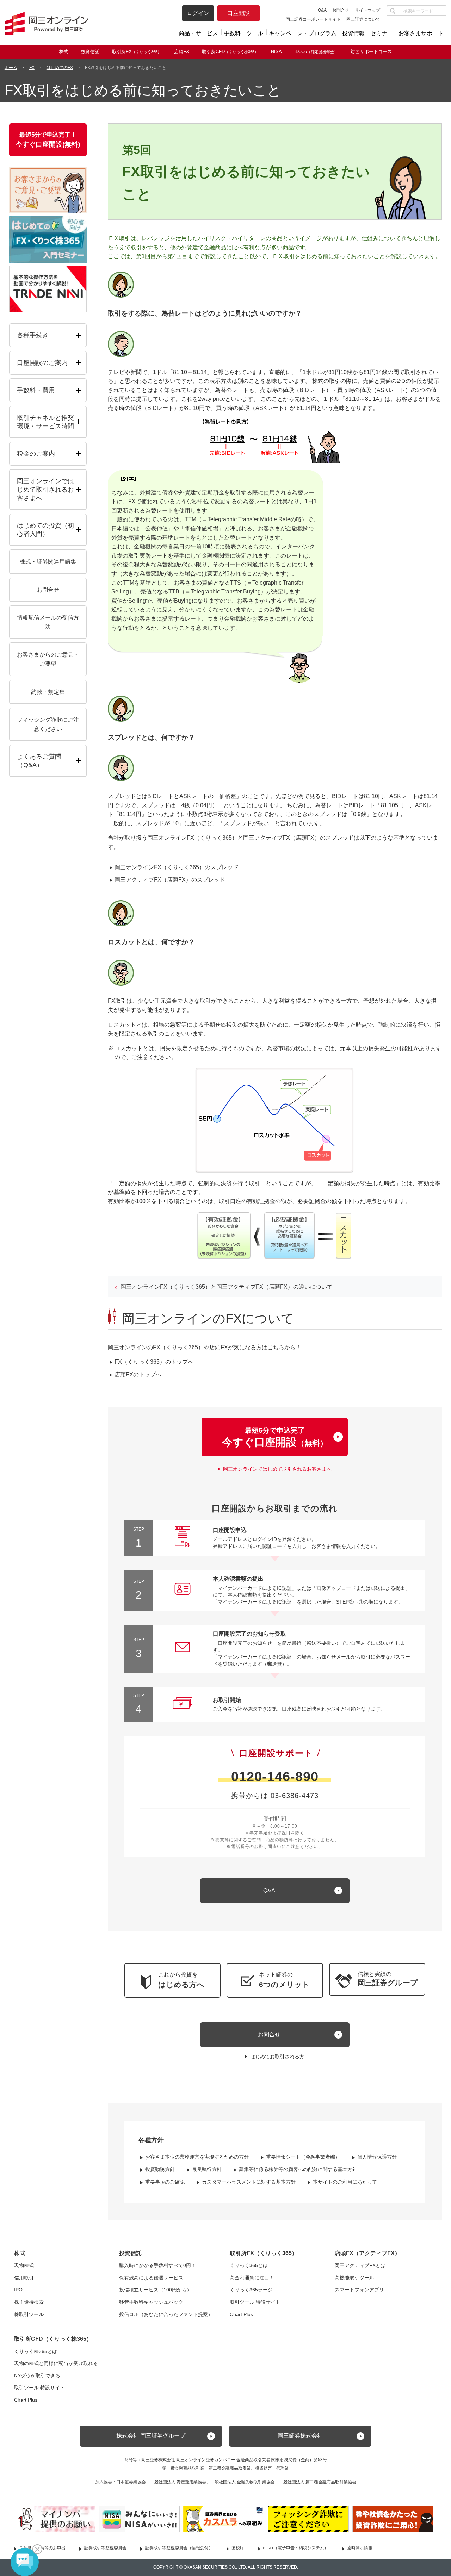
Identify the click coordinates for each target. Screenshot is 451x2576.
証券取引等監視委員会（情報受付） (179, 2548)
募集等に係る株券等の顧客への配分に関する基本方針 (298, 2169)
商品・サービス (198, 33)
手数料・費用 (36, 390)
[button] (377, 1979)
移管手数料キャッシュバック (151, 2302)
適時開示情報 (360, 2548)
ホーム (11, 68)
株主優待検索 (29, 2302)
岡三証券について (363, 19)
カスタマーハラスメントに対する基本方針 (249, 2182)
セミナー (382, 33)
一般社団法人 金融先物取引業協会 (243, 2482)
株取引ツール (29, 2314)
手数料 (232, 33)
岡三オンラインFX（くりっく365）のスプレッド (177, 867)
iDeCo (316, 52)
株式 (64, 52)
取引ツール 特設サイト (255, 2302)
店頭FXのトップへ (138, 1374)
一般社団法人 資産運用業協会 (178, 2482)
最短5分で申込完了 (275, 1437)
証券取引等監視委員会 (105, 2548)
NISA (276, 52)
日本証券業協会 (131, 2482)
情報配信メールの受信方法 (48, 622)
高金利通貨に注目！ (252, 2278)
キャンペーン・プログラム (303, 33)
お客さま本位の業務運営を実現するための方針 (197, 2157)
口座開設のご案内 (42, 363)
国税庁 (238, 2548)
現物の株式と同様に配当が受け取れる (56, 2363)
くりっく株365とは (36, 2351)
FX (32, 68)
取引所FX (137, 52)
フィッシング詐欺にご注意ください (48, 724)
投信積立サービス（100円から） (155, 2290)
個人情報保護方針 (377, 2157)
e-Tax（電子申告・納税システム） (296, 2548)
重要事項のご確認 (165, 2182)
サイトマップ (367, 10)
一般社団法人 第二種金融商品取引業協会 (318, 2482)
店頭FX (182, 52)
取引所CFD (230, 52)
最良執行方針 (207, 2169)
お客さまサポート (421, 33)
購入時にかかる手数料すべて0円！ (157, 2265)
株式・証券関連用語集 (48, 562)
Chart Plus (241, 2314)
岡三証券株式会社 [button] (300, 2436)
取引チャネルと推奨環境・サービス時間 (45, 422)
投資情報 (353, 33)
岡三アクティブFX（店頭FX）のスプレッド (170, 880)
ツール (255, 33)
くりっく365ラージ (251, 2290)
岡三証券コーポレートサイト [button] (313, 19)
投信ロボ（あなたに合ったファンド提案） (166, 2314)
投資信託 (90, 52)
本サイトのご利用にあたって (345, 2182)
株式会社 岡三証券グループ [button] (151, 2436)
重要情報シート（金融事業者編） (303, 2157)
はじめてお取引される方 (277, 2057)
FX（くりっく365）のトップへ (154, 1362)
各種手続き (33, 335)
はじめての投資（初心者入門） (45, 530)
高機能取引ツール (354, 2278)
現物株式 (24, 2265)
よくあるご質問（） (51, 761)
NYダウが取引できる (37, 2376)
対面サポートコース (371, 52)
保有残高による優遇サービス (151, 2278)
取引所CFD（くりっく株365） (53, 2339)
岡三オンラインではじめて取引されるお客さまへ (277, 1469)
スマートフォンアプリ (359, 2290)
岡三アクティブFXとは (360, 2265)
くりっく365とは (249, 2265)
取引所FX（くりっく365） (264, 2253)
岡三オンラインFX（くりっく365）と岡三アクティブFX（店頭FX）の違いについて (227, 1287)
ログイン (198, 13)
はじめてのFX (60, 68)
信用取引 (24, 2278)
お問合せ (341, 10)
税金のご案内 (36, 454)
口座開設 (239, 13)
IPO (18, 2290)
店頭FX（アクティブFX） (367, 2253)
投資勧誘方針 (160, 2169)
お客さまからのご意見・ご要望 (48, 659)
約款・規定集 (48, 692)
